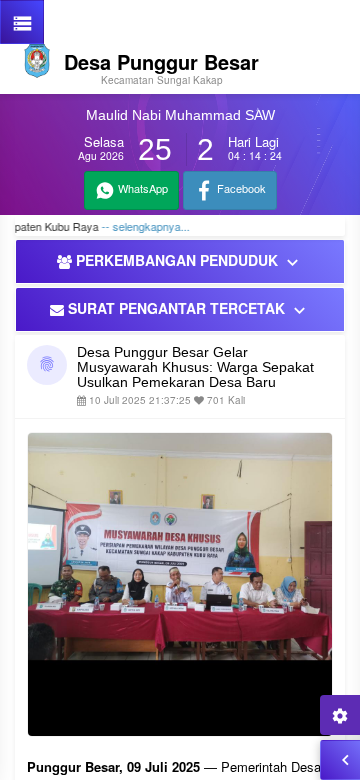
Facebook (240, 188)
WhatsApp (141, 188)
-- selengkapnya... (134, 226)
